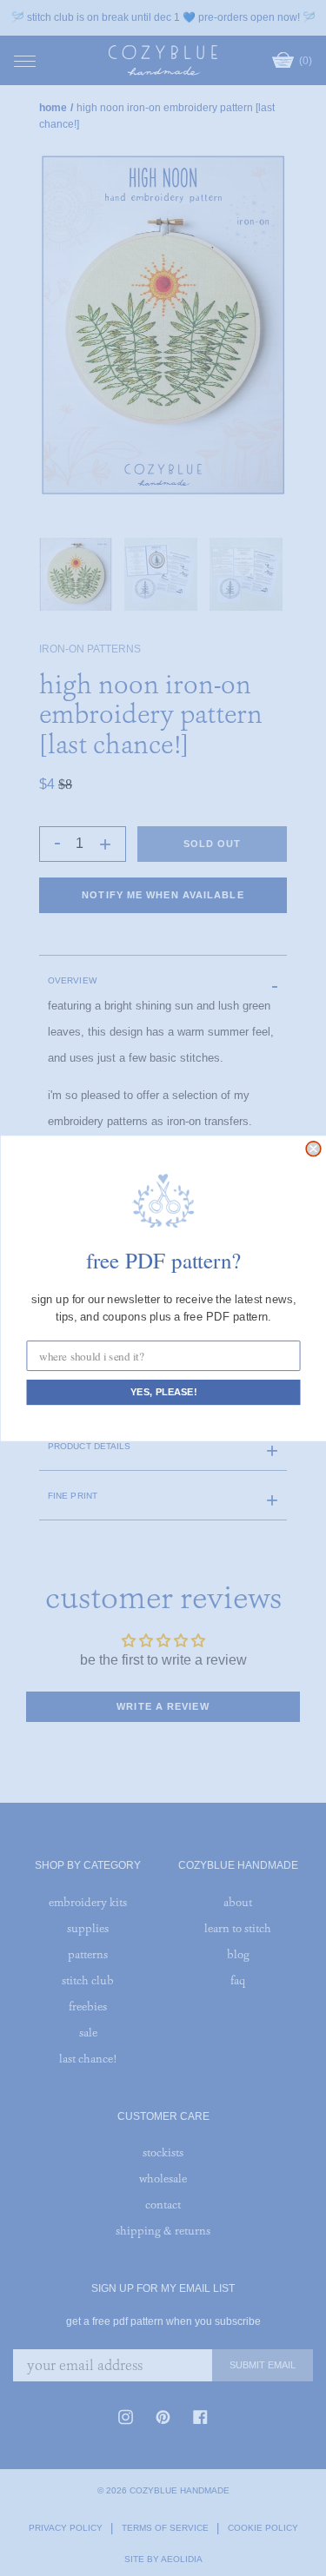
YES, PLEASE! (163, 1392)
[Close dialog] (313, 1148)
